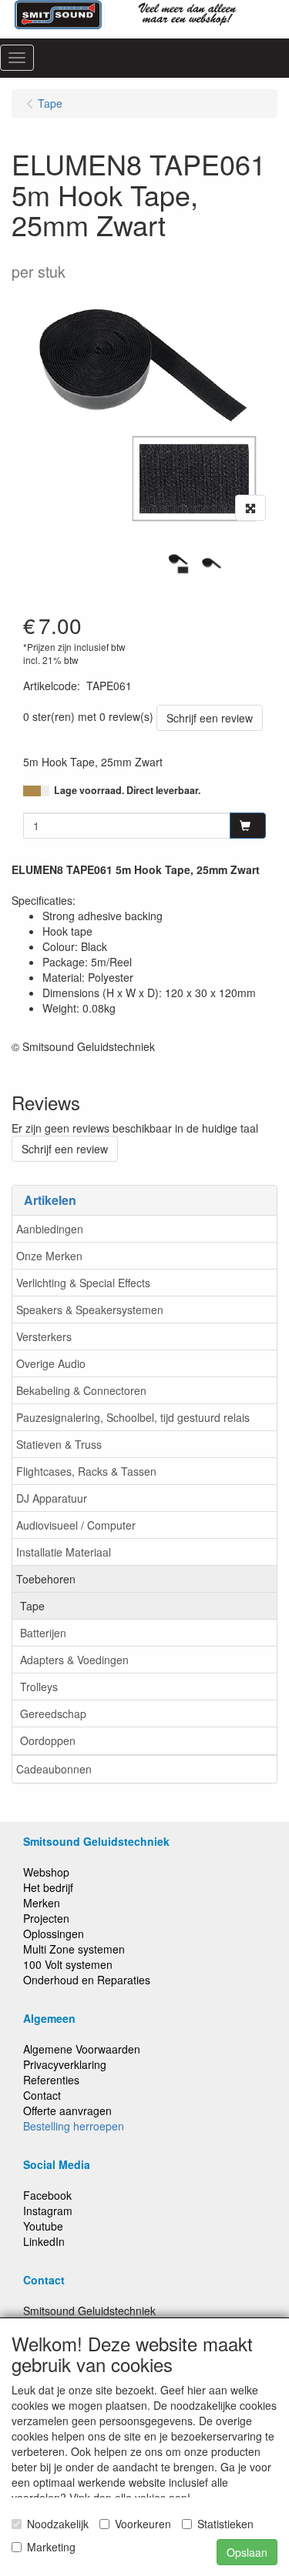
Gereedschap (53, 1713)
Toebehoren (46, 1579)
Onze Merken (49, 1256)
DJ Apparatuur (52, 1498)
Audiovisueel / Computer (76, 1525)
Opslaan (247, 2552)
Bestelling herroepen (74, 2126)
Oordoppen (48, 1740)
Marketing (51, 2547)
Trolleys (39, 1687)
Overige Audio (51, 1363)
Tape (32, 1606)
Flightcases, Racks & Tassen (86, 1471)
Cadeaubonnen (54, 1769)
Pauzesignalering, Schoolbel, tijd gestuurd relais (133, 1417)
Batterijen (43, 1633)
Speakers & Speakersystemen (90, 1310)
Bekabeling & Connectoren (81, 1390)
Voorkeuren (143, 2524)
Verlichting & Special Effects (83, 1283)
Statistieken (225, 2524)
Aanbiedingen (50, 1229)
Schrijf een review (210, 718)
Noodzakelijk (58, 2524)
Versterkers (44, 1336)
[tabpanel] (178, 564)
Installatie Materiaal (64, 1552)
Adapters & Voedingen (74, 1660)
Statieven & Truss (59, 1444)
